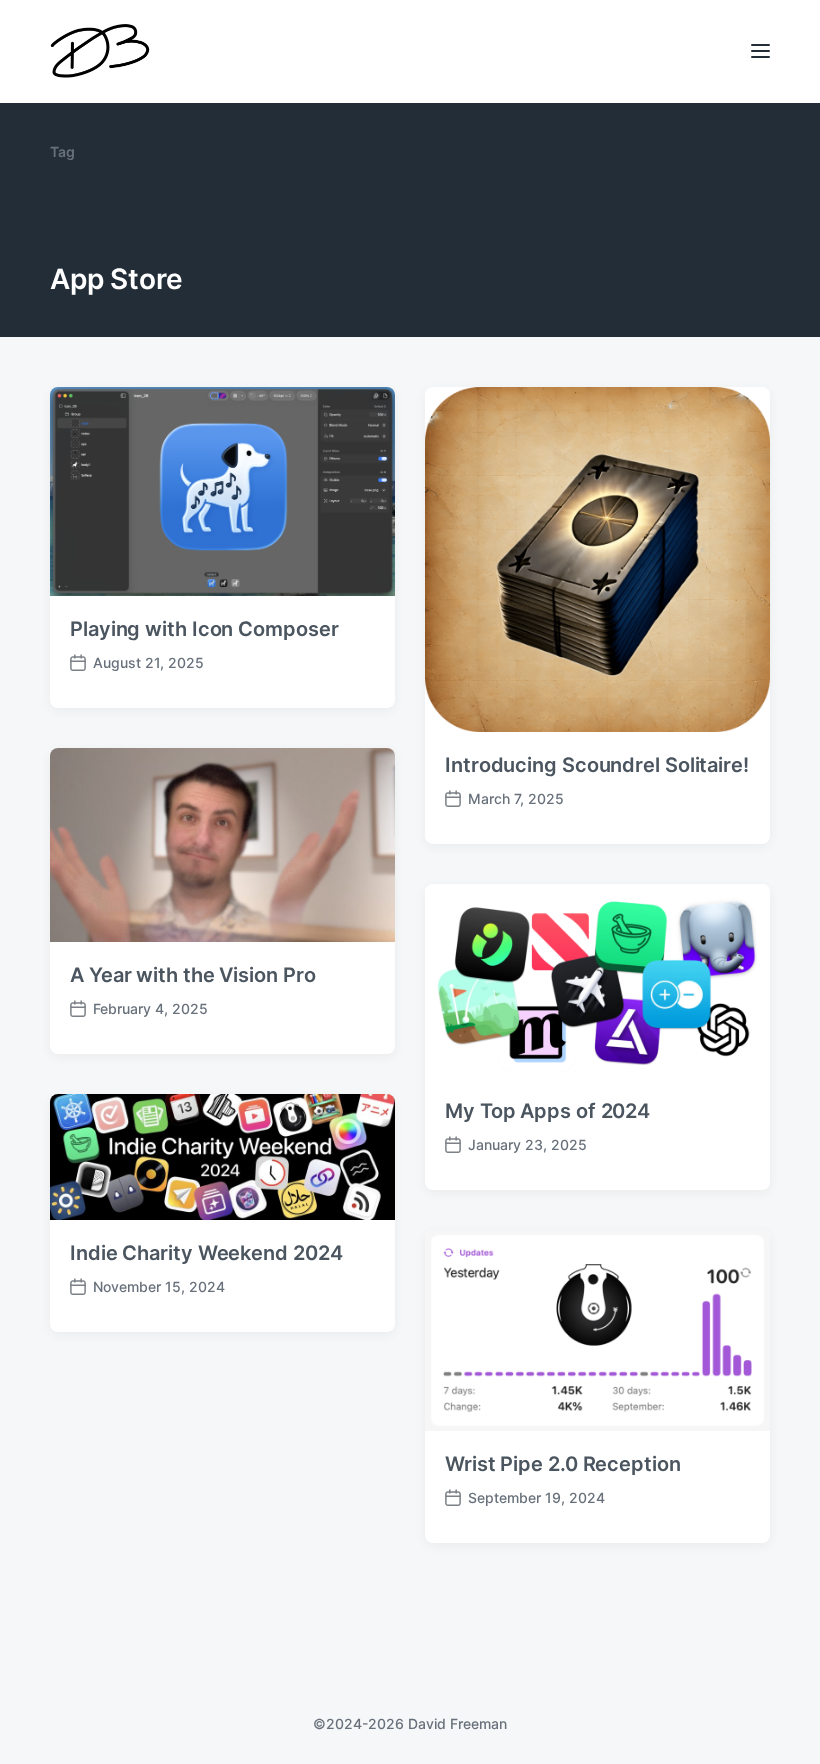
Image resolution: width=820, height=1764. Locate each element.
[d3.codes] (100, 51)
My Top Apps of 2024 (547, 1111)
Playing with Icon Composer (204, 629)
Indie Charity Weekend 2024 (206, 1253)
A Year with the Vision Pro (192, 975)
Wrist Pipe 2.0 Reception (563, 1464)
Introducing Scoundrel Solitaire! (597, 765)
